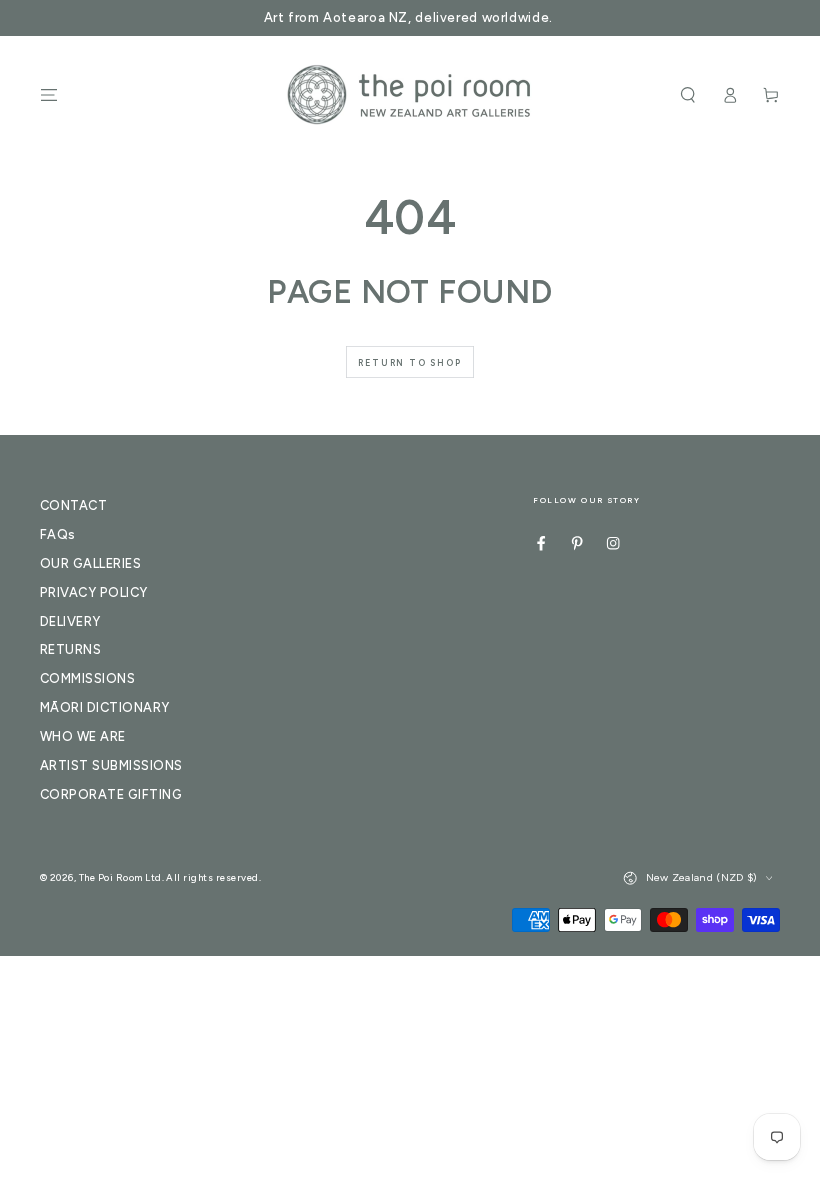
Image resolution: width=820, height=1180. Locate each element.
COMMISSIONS (87, 678)
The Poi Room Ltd (120, 877)
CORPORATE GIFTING (111, 794)
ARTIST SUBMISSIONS (111, 765)
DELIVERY (70, 621)
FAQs (58, 534)
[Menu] (49, 94)
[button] (688, 94)
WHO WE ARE (83, 736)
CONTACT (73, 505)
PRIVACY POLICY (94, 592)
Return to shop (409, 362)
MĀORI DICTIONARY (105, 707)
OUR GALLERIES (90, 563)
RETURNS (70, 649)
